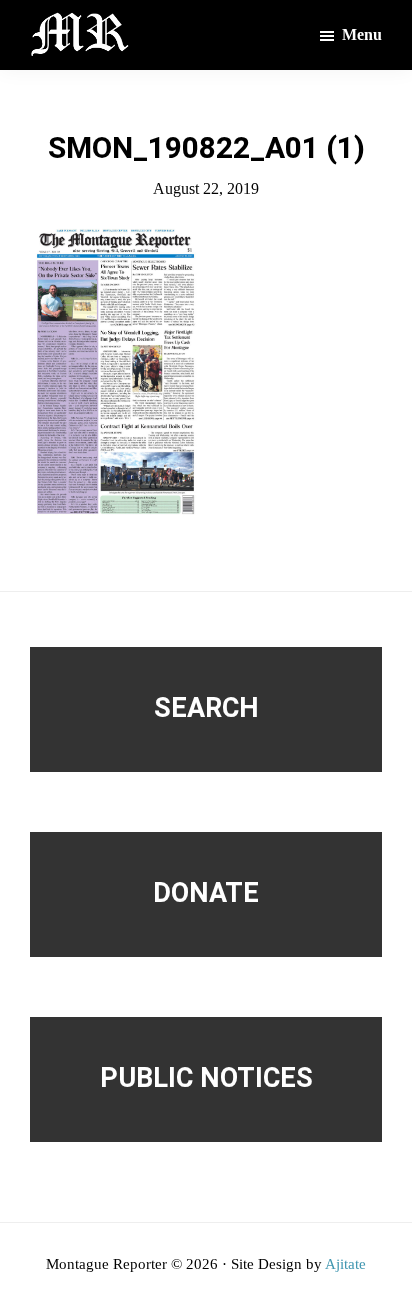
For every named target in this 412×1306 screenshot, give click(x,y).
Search (206, 708)
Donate (206, 893)
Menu (362, 34)
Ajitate (345, 1264)
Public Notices (206, 1078)
